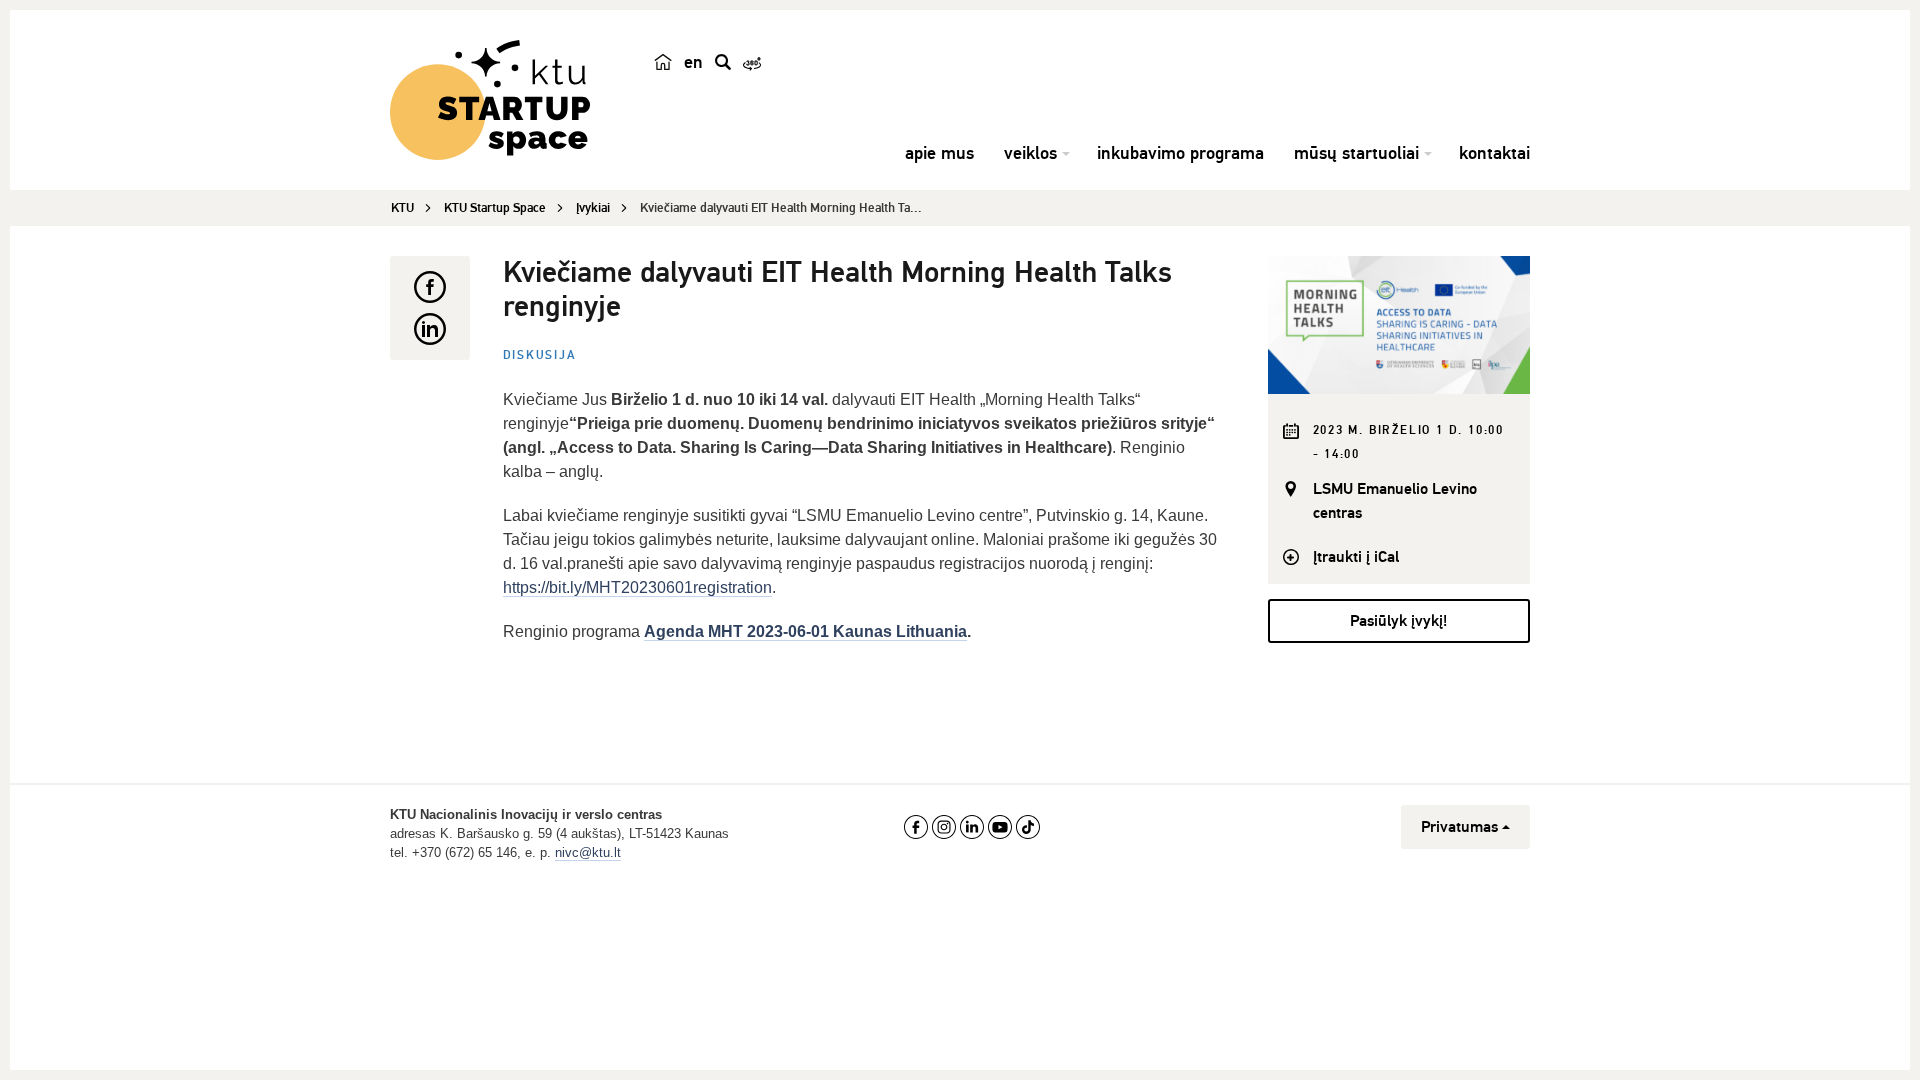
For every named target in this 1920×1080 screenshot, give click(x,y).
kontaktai (1494, 153)
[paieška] (723, 62)
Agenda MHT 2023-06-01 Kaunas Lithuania (805, 631)
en (693, 62)
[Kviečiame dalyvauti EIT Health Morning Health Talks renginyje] (1399, 325)
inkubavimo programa (1180, 153)
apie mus (939, 153)
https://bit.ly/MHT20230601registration (637, 587)
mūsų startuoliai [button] (1356, 153)
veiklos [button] (1030, 153)
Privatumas (1459, 827)
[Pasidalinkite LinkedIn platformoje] (430, 329)
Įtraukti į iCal (1356, 557)
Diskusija (540, 355)
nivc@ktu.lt (588, 852)
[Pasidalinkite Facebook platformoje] (430, 287)
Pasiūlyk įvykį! (1398, 621)
